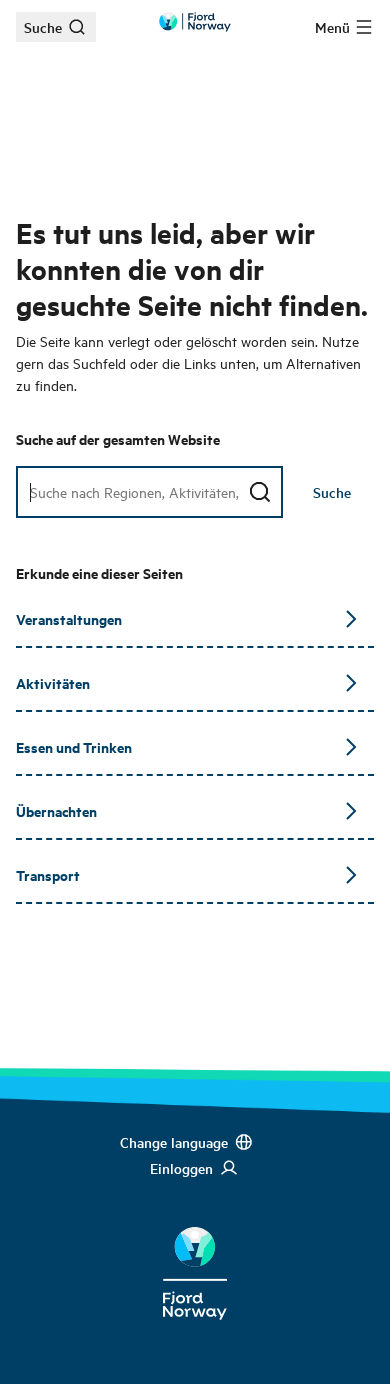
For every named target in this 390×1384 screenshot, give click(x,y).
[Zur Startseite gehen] (195, 22)
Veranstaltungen (69, 618)
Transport (48, 874)
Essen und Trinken (74, 746)
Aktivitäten (53, 682)
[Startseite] (195, 1258)
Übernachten (56, 810)
